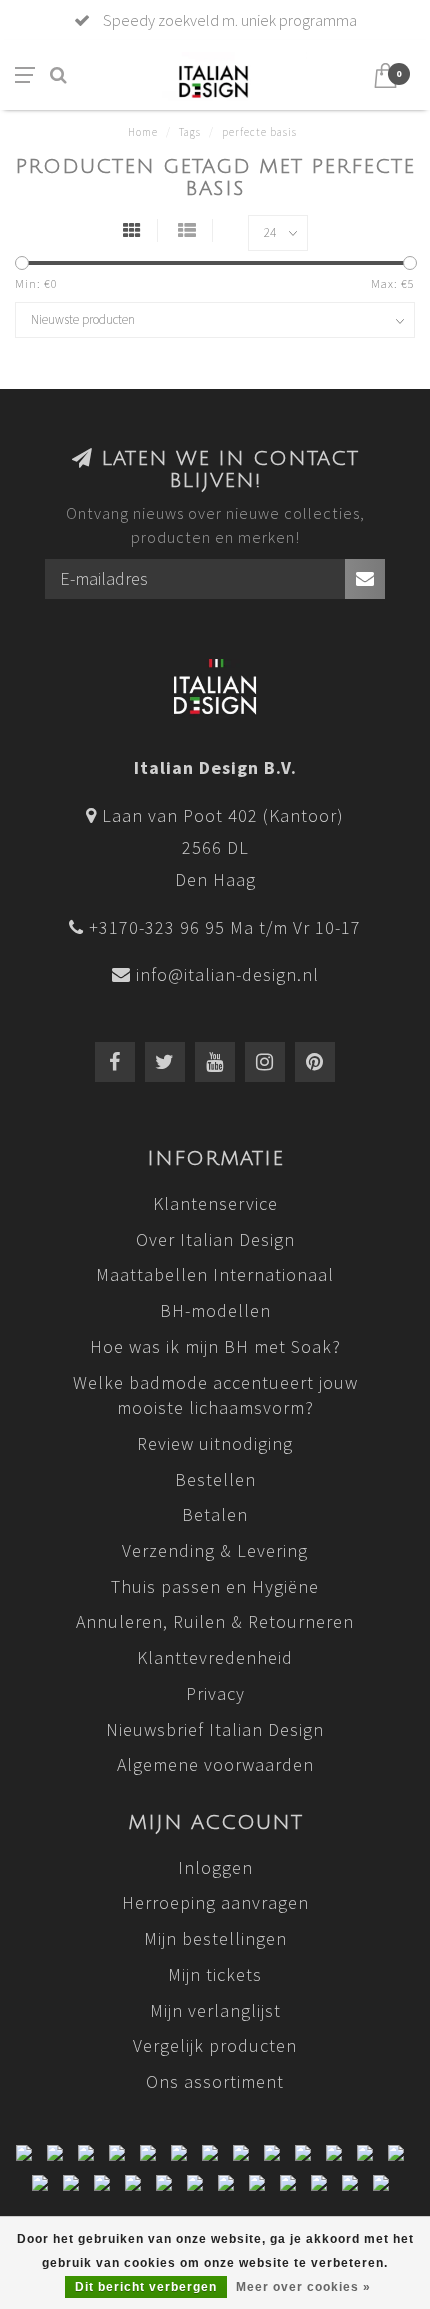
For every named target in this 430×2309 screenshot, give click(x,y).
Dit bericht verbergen (146, 2287)
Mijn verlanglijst (215, 2010)
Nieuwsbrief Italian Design (215, 1729)
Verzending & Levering (215, 1550)
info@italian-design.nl (227, 974)
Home (143, 132)
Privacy (215, 1693)
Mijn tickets (215, 1974)
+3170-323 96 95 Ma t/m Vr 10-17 (225, 927)
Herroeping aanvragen (215, 1902)
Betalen (215, 1514)
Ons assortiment (215, 2081)
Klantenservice (215, 1203)
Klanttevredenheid (215, 1657)
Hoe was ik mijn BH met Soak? (215, 1346)
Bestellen (215, 1479)
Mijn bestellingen (215, 1938)
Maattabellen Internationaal (215, 1274)
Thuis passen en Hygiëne (215, 1586)
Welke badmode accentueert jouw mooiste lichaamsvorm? (215, 1395)
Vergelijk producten (215, 2045)
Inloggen (215, 1867)
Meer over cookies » (303, 2287)
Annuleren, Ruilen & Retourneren (215, 1621)
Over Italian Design (215, 1239)
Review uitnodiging (215, 1443)
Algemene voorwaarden (215, 1764)
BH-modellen (215, 1310)
